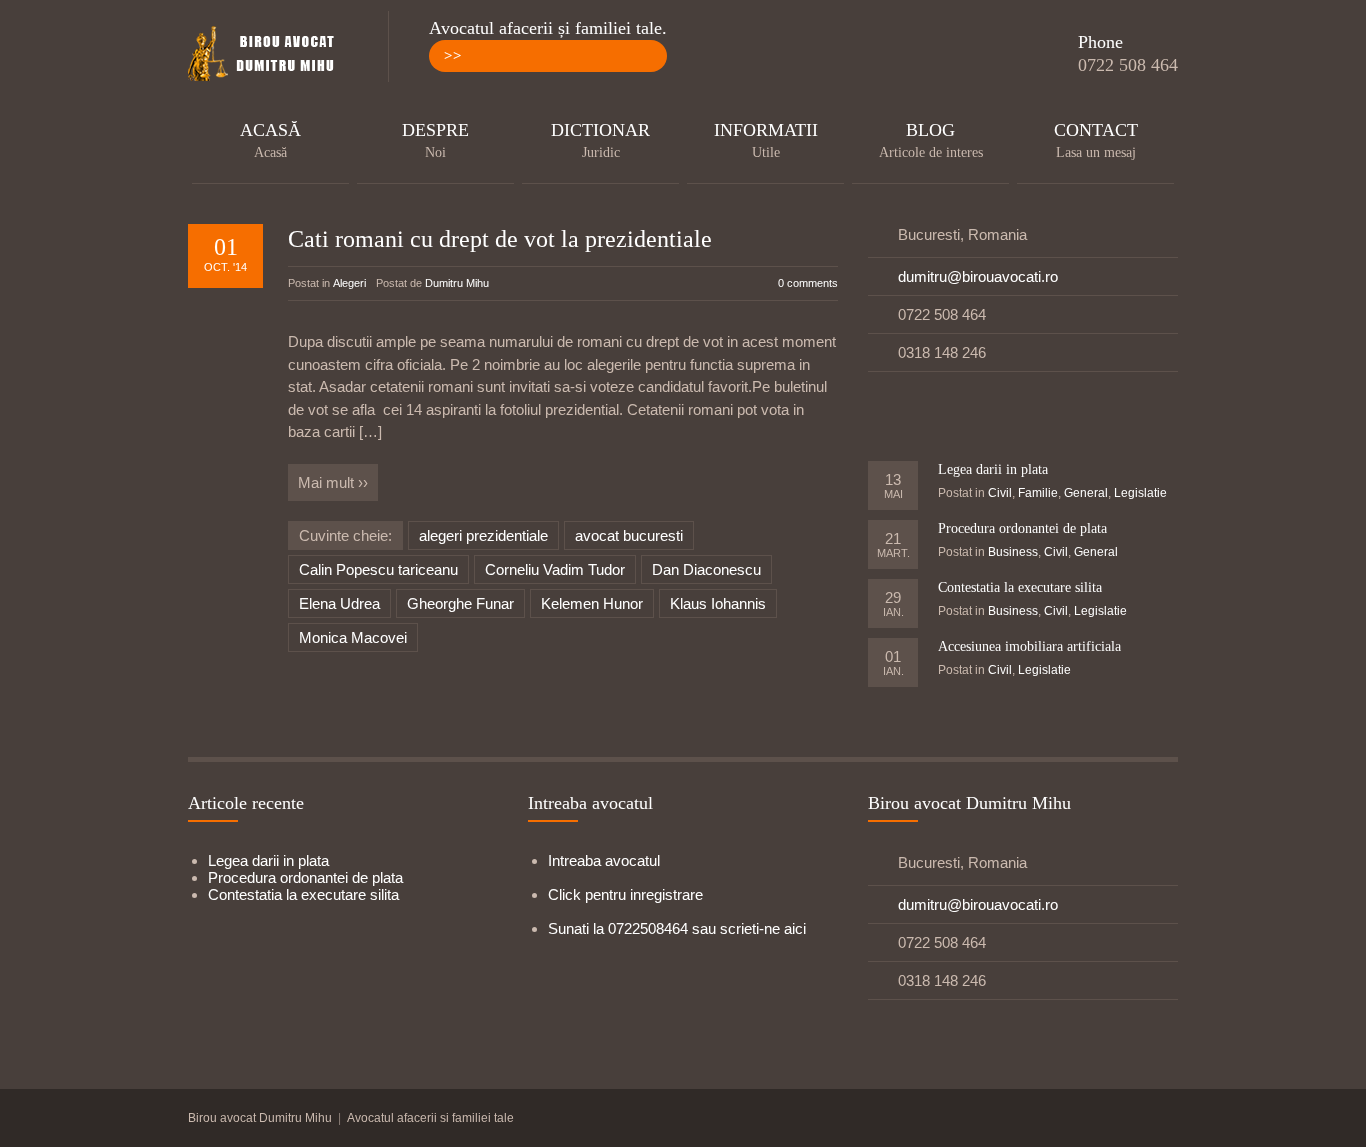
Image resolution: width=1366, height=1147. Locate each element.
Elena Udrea (339, 603)
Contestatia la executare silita (1020, 587)
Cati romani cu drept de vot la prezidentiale (500, 239)
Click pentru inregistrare (625, 894)
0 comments (808, 283)
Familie (1038, 493)
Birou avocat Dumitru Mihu (260, 1118)
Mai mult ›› (333, 482)
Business (1013, 552)
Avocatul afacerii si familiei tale (430, 1118)
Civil (1000, 493)
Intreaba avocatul (604, 860)
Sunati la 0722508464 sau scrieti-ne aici (677, 928)
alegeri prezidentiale (483, 535)
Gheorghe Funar (460, 603)
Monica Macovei (353, 637)
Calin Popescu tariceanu (378, 569)
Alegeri (349, 283)
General (1086, 493)
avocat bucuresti (629, 535)
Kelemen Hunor (592, 603)
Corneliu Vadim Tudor (555, 569)
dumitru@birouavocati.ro (978, 276)
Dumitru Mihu (457, 283)
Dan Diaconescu (706, 569)
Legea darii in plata (993, 469)
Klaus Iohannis (718, 603)
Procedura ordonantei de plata (1022, 528)
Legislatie (1140, 493)
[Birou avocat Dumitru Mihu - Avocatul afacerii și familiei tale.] (268, 55)
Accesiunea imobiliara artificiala (1029, 646)
